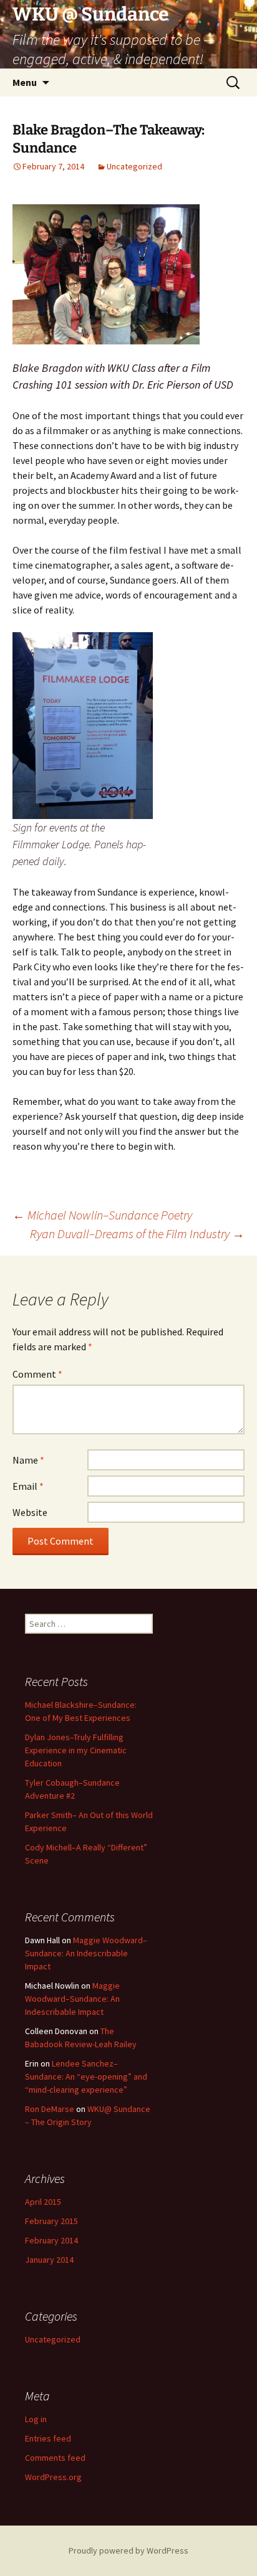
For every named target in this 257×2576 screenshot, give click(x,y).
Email (28, 1486)
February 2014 (51, 2240)
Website (30, 1512)
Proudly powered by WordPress (128, 2550)
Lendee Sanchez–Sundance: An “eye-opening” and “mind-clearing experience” (86, 2076)
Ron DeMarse (50, 2109)
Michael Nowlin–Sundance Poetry (102, 1215)
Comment (37, 1374)
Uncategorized (134, 166)
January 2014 (49, 2260)
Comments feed (55, 2458)
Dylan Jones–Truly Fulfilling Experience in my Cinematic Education (76, 1750)
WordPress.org (53, 2477)
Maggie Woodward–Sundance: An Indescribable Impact (86, 1953)
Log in (36, 2419)
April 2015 (43, 2202)
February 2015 (51, 2221)
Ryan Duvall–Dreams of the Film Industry (137, 1234)
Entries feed (48, 2438)
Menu (25, 82)
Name (28, 1460)
